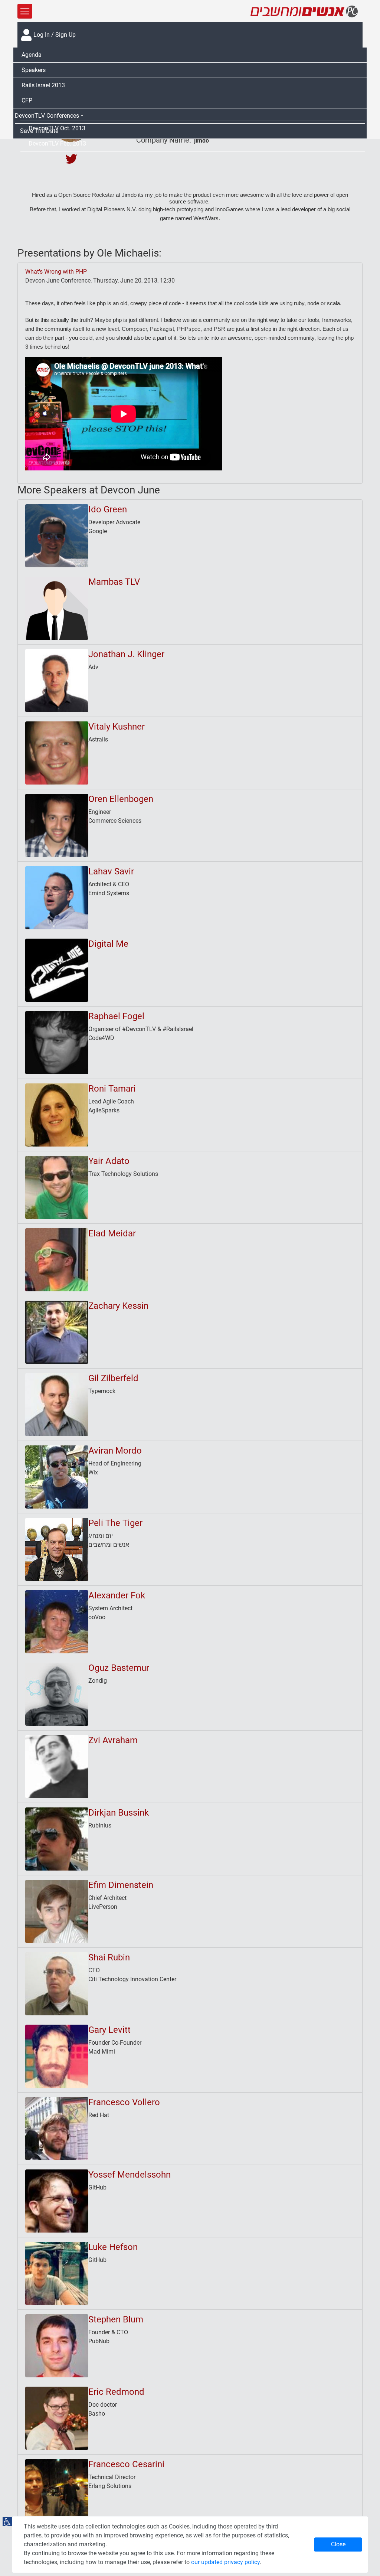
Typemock (102, 1391)
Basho (97, 2414)
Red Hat (99, 2115)
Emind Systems (109, 893)
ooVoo (97, 1617)
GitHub (97, 2187)
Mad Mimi (102, 2052)
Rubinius (100, 1825)
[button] (190, 116)
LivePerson (103, 1907)
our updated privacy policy (225, 2562)
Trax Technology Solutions (123, 1174)
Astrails (98, 739)
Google (98, 531)
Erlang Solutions (110, 2486)
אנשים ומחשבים (109, 1545)
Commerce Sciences (115, 821)
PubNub (99, 2341)
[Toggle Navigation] (25, 11)
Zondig (98, 1681)
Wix (93, 1472)
